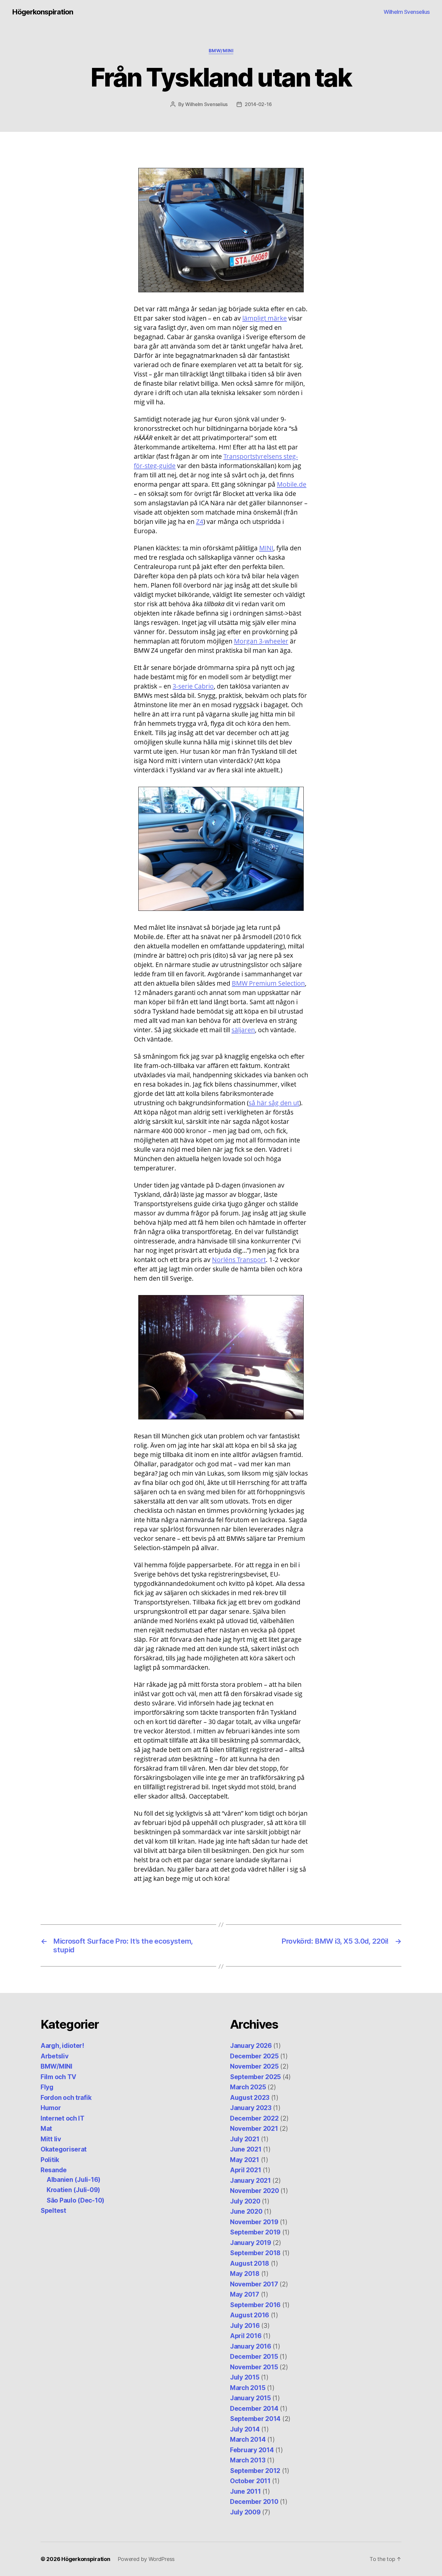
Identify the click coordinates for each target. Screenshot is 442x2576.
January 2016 (251, 2346)
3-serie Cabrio (193, 686)
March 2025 (248, 2087)
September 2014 (255, 2419)
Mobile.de (292, 484)
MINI (266, 548)
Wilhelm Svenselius (407, 12)
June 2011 (246, 2491)
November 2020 (255, 2191)
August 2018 (250, 2263)
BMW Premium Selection (268, 983)
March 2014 (248, 2439)
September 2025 (255, 2077)
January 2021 (250, 2181)
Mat (46, 2129)
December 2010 (254, 2502)
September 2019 (255, 2232)
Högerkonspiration (43, 12)
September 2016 (255, 2305)
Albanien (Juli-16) (74, 2180)
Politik (50, 2160)
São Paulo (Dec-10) (75, 2200)
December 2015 (254, 2357)
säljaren (243, 1030)
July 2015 (245, 2377)
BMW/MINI (221, 51)
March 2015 (248, 2388)
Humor (51, 2108)
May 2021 (245, 2160)
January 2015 (250, 2398)
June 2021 (246, 2149)
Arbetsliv (55, 2056)
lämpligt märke (265, 318)
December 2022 (254, 2118)
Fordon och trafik (66, 2098)
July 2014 (245, 2429)
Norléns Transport (239, 1260)
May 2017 (245, 2294)
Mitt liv (51, 2139)
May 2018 (245, 2274)
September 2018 (255, 2253)
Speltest (53, 2211)
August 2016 (250, 2315)
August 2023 (250, 2098)
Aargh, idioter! (62, 2046)
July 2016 (245, 2326)
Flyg (47, 2087)
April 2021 (246, 2170)
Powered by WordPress (146, 2559)
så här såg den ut (274, 1103)
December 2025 (254, 2056)
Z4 (200, 522)
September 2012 (255, 2471)
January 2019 (251, 2243)
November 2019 (254, 2222)
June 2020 (246, 2211)
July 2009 (245, 2512)
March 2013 (248, 2460)
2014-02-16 (258, 104)
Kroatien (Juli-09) (73, 2190)
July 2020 (245, 2201)
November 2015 (254, 2367)
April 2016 (246, 2336)
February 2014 (252, 2450)
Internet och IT (63, 2118)
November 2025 (254, 2066)
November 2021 (254, 2129)
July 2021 (245, 2139)
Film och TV (58, 2077)
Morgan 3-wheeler (261, 641)
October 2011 (250, 2481)
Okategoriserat (64, 2149)
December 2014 (254, 2409)
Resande (54, 2170)
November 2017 (254, 2284)
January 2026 (251, 2046)
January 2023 (251, 2108)
